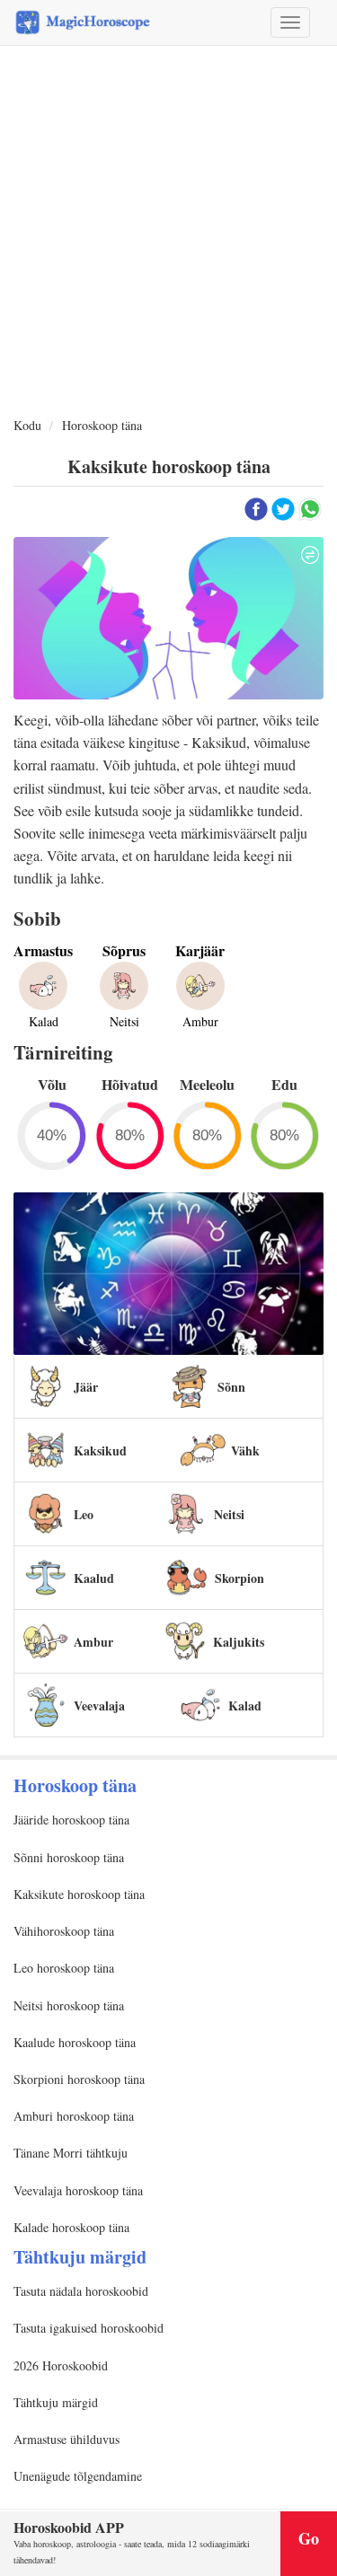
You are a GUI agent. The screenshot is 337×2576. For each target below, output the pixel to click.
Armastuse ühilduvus (67, 2439)
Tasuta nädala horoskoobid (81, 2291)
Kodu (27, 425)
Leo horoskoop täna (64, 1968)
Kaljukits (239, 1642)
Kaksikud (100, 1451)
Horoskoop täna (102, 425)
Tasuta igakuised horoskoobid (89, 2328)
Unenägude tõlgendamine (78, 2476)
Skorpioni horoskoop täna (79, 2079)
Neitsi (229, 1514)
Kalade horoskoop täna (71, 2227)
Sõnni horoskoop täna (69, 1857)
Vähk (245, 1451)
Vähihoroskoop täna (64, 1931)
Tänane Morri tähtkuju (71, 2153)
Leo (84, 1514)
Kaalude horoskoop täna (75, 2042)
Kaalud (94, 1578)
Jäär (86, 1387)
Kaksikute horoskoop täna (79, 1894)
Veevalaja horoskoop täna (78, 2190)
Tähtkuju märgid (56, 2402)
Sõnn (231, 1387)
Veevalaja (99, 1706)
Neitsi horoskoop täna (69, 2005)
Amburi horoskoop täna (74, 2116)
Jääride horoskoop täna (71, 1820)
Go (309, 2538)
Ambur (93, 1642)
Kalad (245, 1706)
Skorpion (239, 1578)
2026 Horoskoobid (61, 2365)
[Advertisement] (168, 232)
